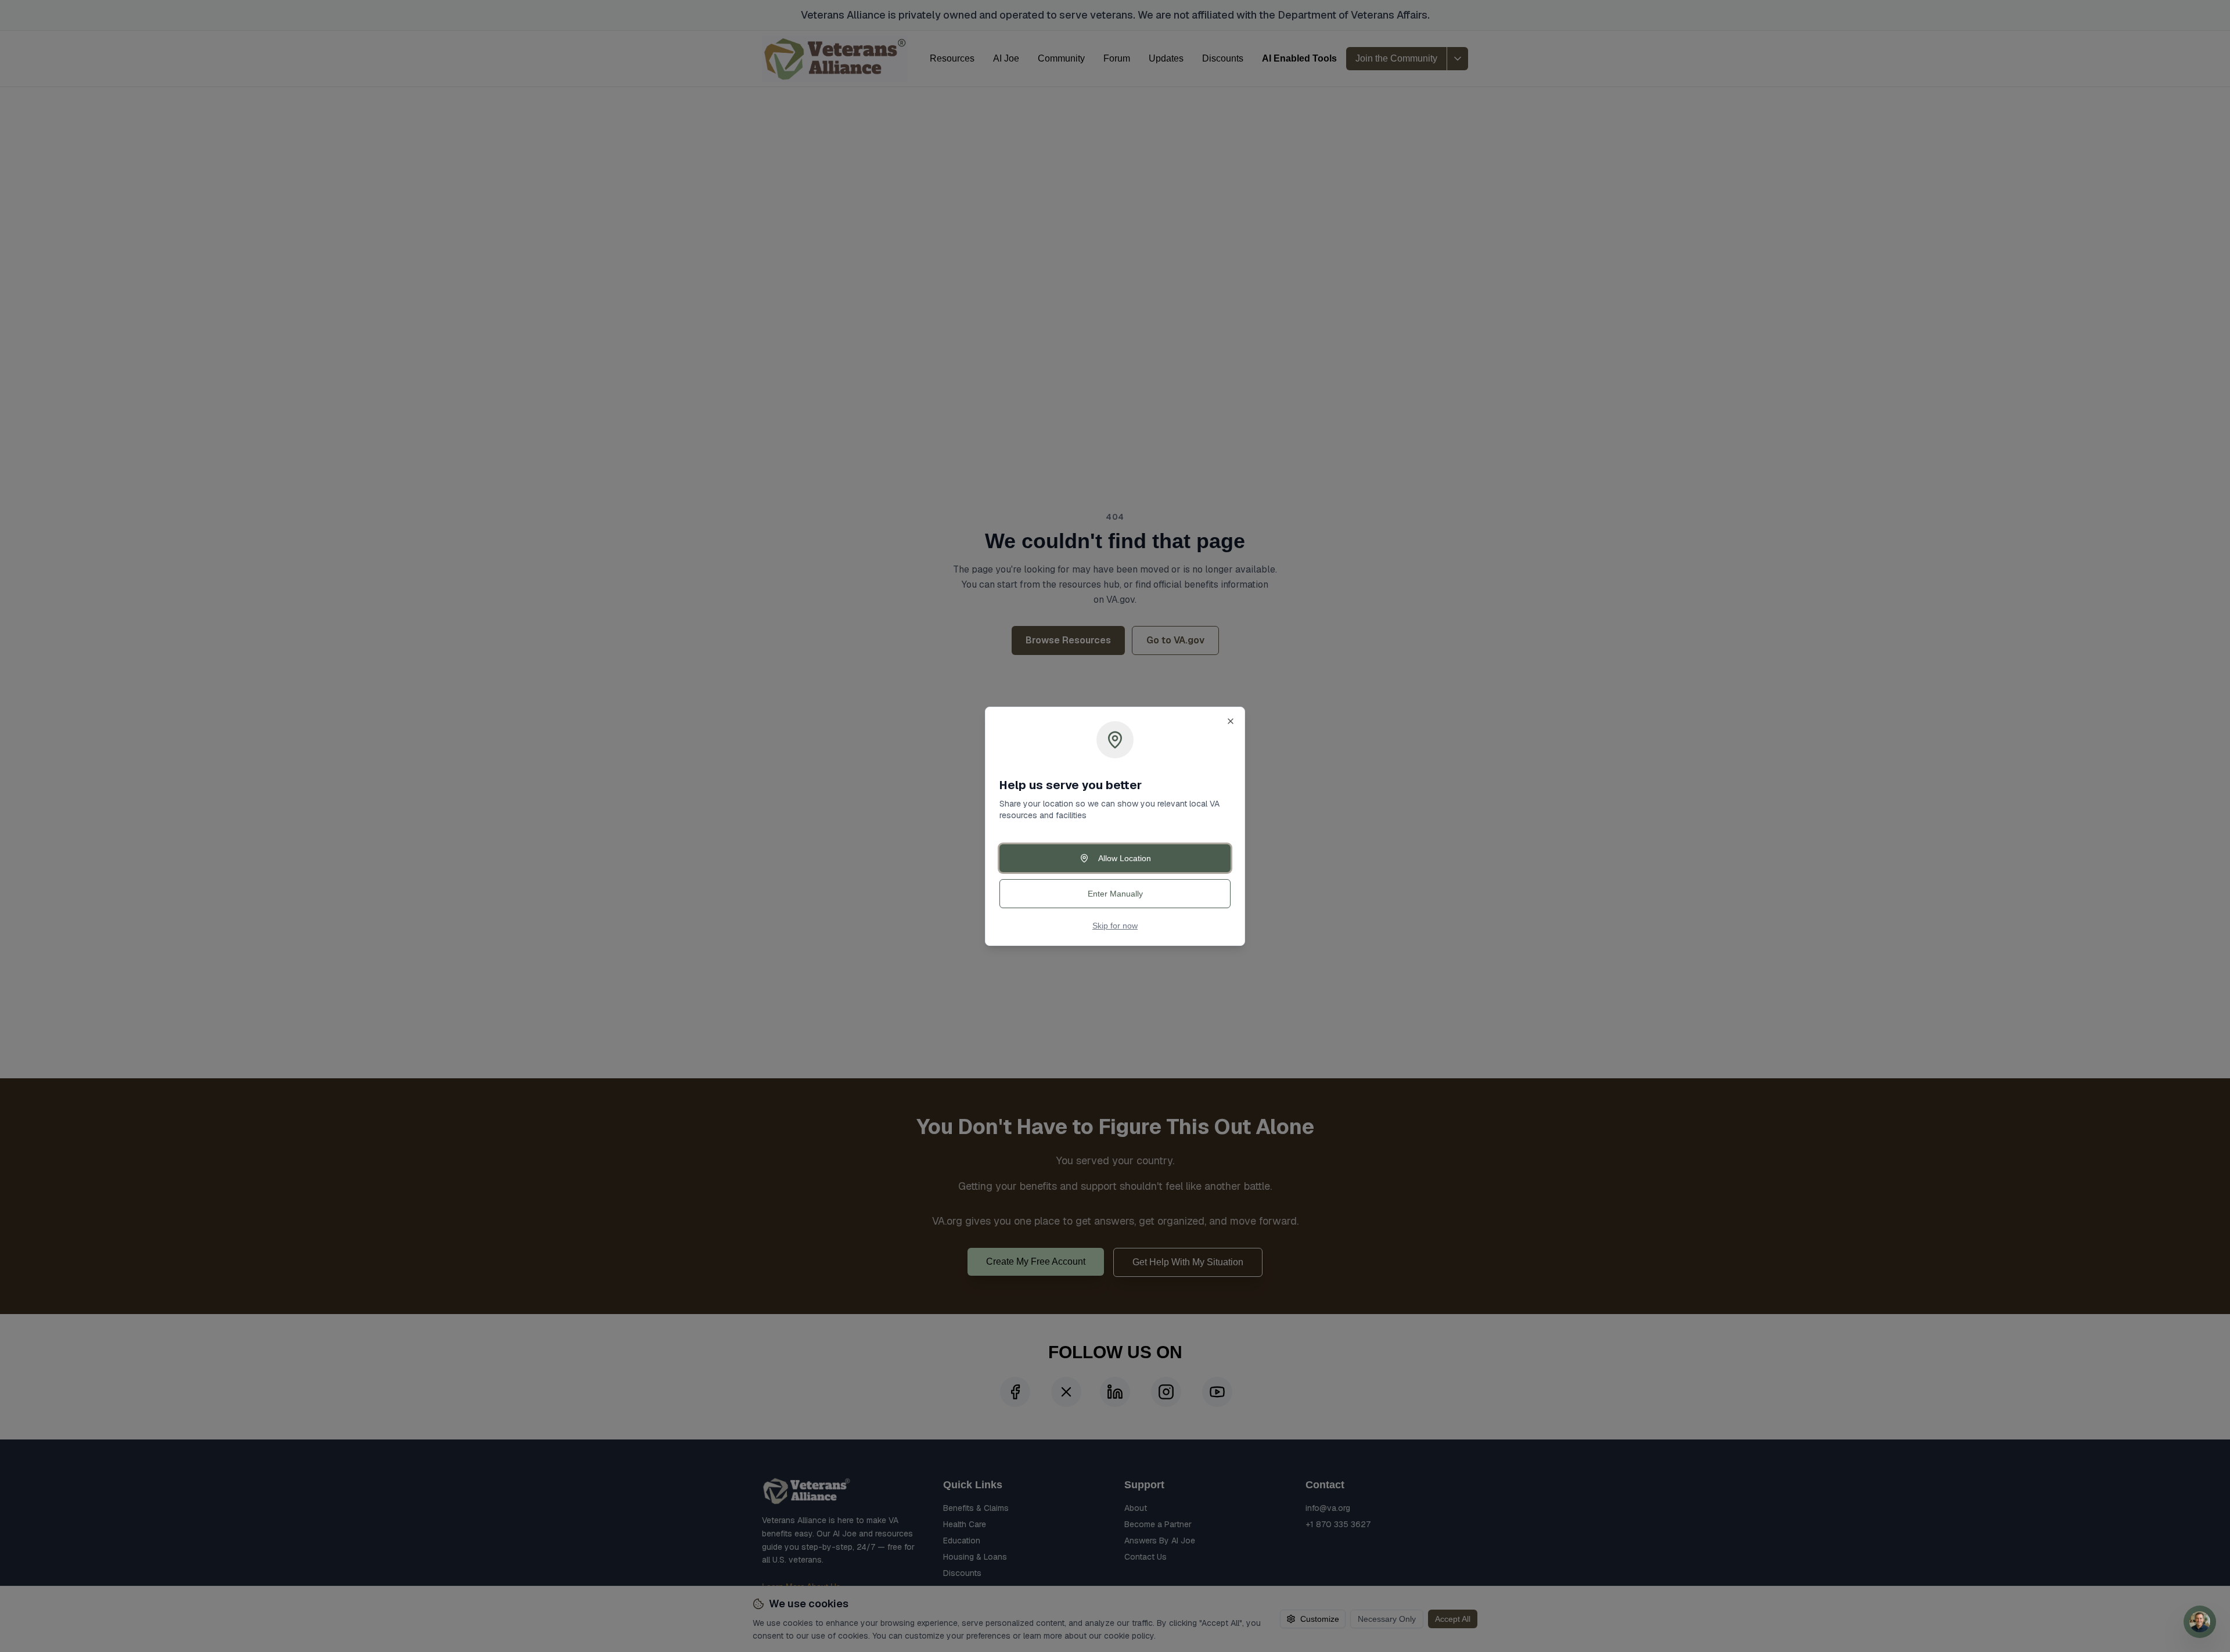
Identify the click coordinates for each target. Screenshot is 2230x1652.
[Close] (1231, 721)
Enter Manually (1115, 894)
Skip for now (1115, 926)
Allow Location (1125, 858)
